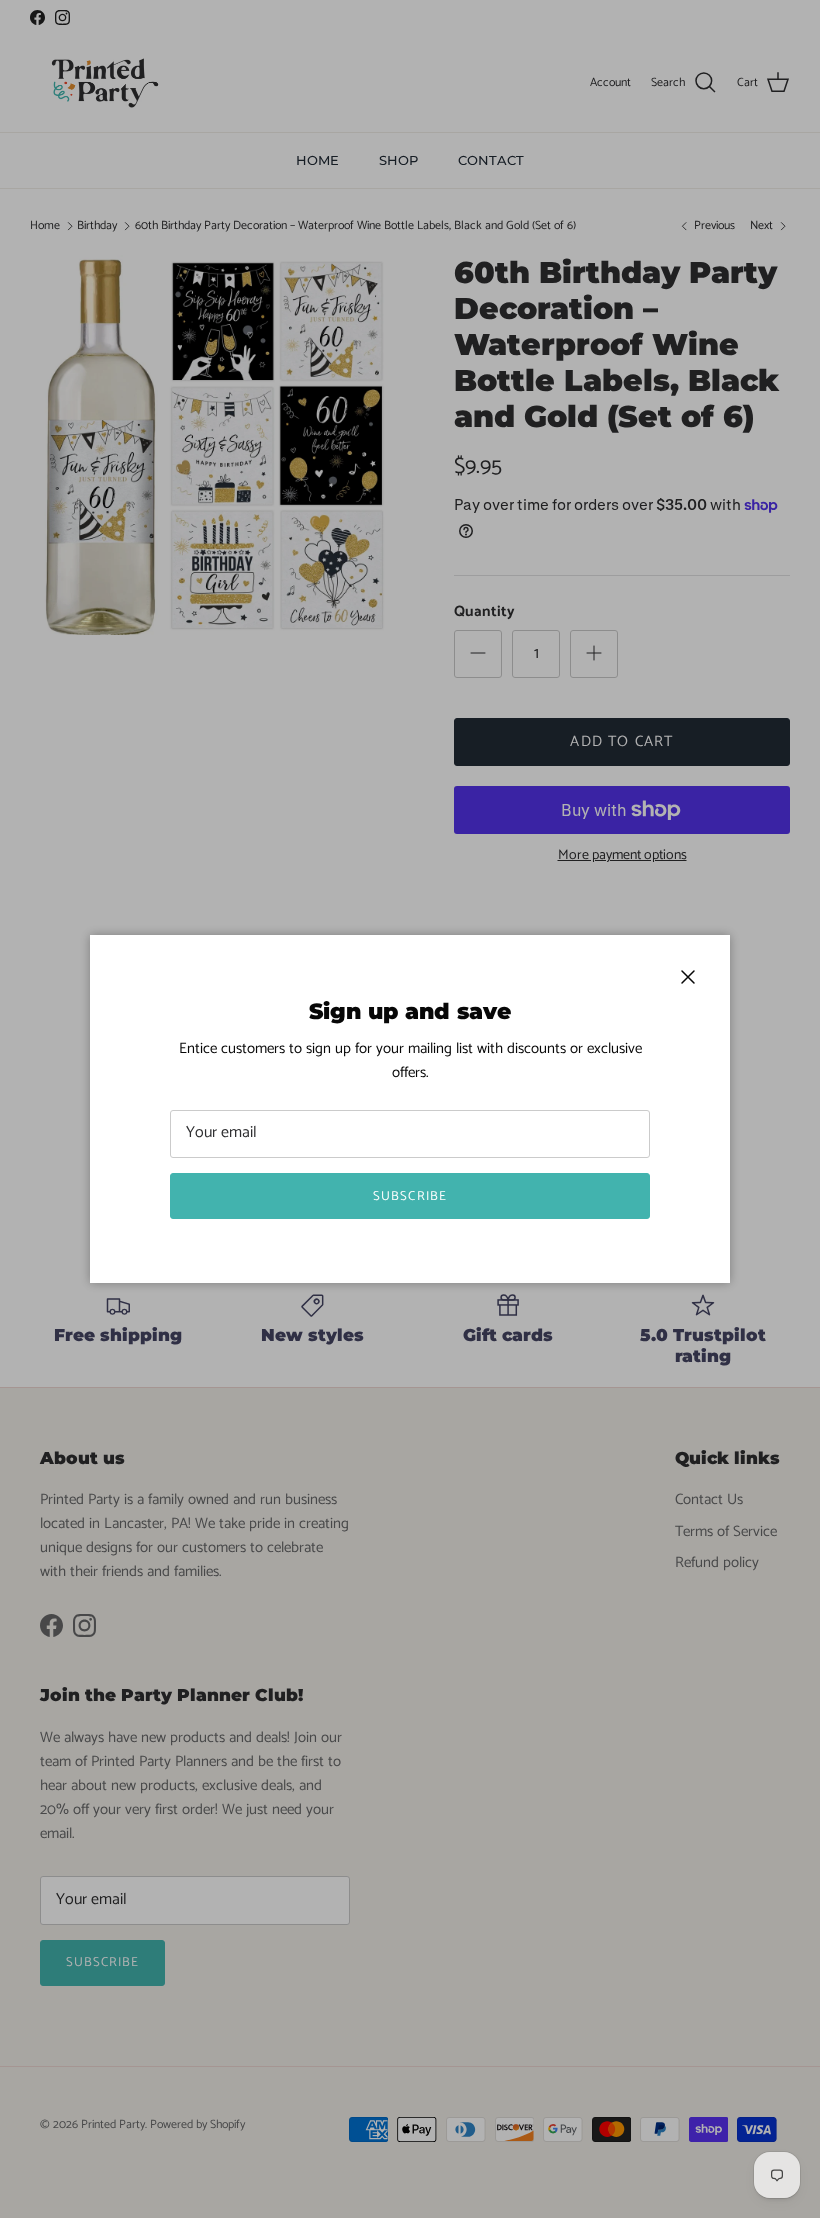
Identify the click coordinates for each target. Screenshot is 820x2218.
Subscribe (409, 1196)
